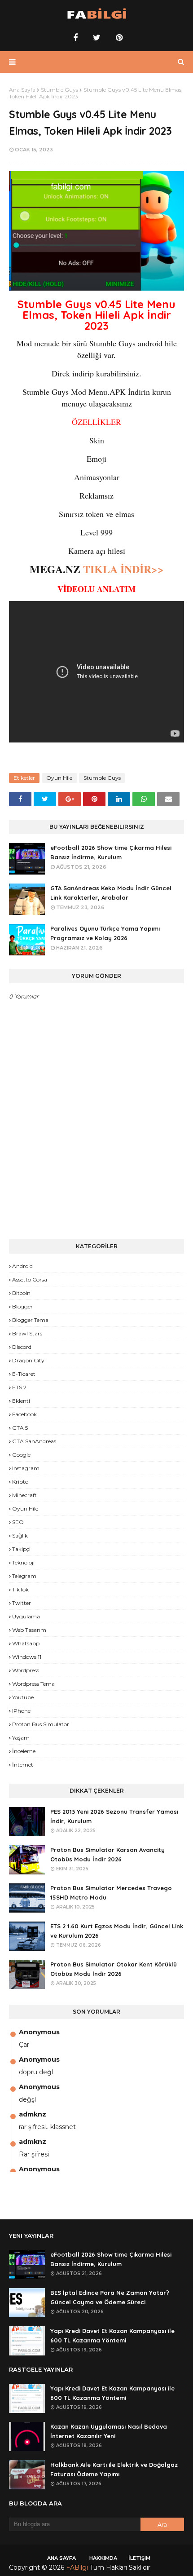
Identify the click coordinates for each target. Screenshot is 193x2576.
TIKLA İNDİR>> (122, 569)
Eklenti (21, 1401)
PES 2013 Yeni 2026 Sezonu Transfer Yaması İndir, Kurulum (114, 1816)
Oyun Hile (59, 778)
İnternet (23, 1765)
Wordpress (26, 1670)
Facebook (24, 1414)
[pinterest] (118, 38)
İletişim (139, 2558)
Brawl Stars (27, 1333)
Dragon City (28, 1360)
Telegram (24, 1576)
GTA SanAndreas (34, 1441)
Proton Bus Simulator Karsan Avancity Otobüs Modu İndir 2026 (107, 1854)
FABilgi (77, 2567)
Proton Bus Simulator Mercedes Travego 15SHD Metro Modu (111, 1893)
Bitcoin (21, 1293)
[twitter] (97, 38)
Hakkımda (103, 2558)
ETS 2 (19, 1387)
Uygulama (26, 1616)
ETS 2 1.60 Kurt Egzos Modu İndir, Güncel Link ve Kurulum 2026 (117, 1931)
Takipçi (21, 1549)
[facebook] (75, 38)
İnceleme (24, 1751)
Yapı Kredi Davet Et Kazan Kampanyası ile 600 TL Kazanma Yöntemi (112, 2335)
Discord (22, 1347)
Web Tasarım (29, 1630)
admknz (33, 2114)
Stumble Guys (59, 90)
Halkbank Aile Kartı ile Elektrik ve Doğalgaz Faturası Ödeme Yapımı (114, 2469)
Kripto (20, 1482)
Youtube (23, 1697)
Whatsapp (26, 1643)
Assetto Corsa (30, 1279)
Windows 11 (27, 1657)
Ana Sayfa (22, 90)
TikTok (20, 1589)
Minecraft (24, 1495)
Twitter (22, 1603)
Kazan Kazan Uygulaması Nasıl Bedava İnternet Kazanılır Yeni (109, 2431)
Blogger (22, 1306)
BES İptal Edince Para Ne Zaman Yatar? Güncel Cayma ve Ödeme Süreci (110, 2297)
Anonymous (39, 2032)
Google (21, 1455)
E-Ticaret (24, 1374)
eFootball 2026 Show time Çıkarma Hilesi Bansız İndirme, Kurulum (111, 852)
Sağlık (20, 1535)
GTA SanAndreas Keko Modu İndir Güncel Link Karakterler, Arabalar (111, 893)
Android (22, 1266)
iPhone (21, 1711)
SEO (18, 1522)
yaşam (21, 1738)
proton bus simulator (41, 1724)
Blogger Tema (30, 1320)
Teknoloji (23, 1562)
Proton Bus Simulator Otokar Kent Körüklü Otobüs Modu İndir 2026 (114, 1969)
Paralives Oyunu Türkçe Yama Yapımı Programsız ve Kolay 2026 (105, 933)
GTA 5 (20, 1428)
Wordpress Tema (33, 1684)
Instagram (26, 1468)
